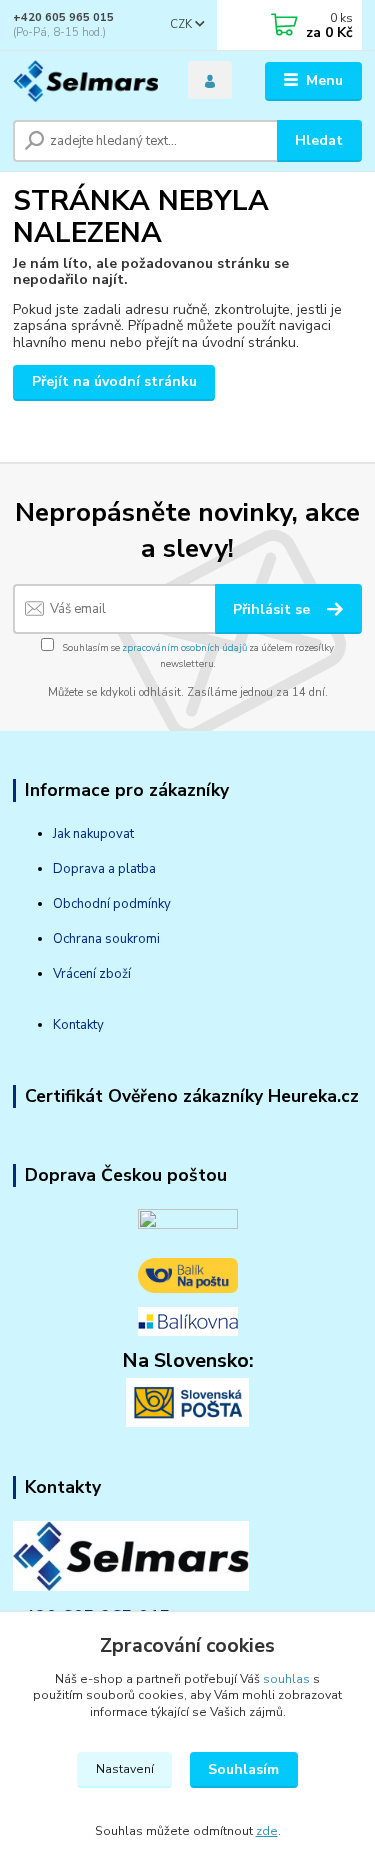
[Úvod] (85, 81)
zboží (113, 974)
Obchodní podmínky (112, 904)
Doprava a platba (104, 869)
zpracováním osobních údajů (184, 647)
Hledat (319, 140)
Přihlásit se (273, 609)
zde (267, 1831)
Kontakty (78, 1025)
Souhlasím (243, 1769)
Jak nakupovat (93, 834)
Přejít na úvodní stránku (114, 381)
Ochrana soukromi (106, 939)
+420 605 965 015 (63, 17)
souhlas (286, 1679)
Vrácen (73, 974)
